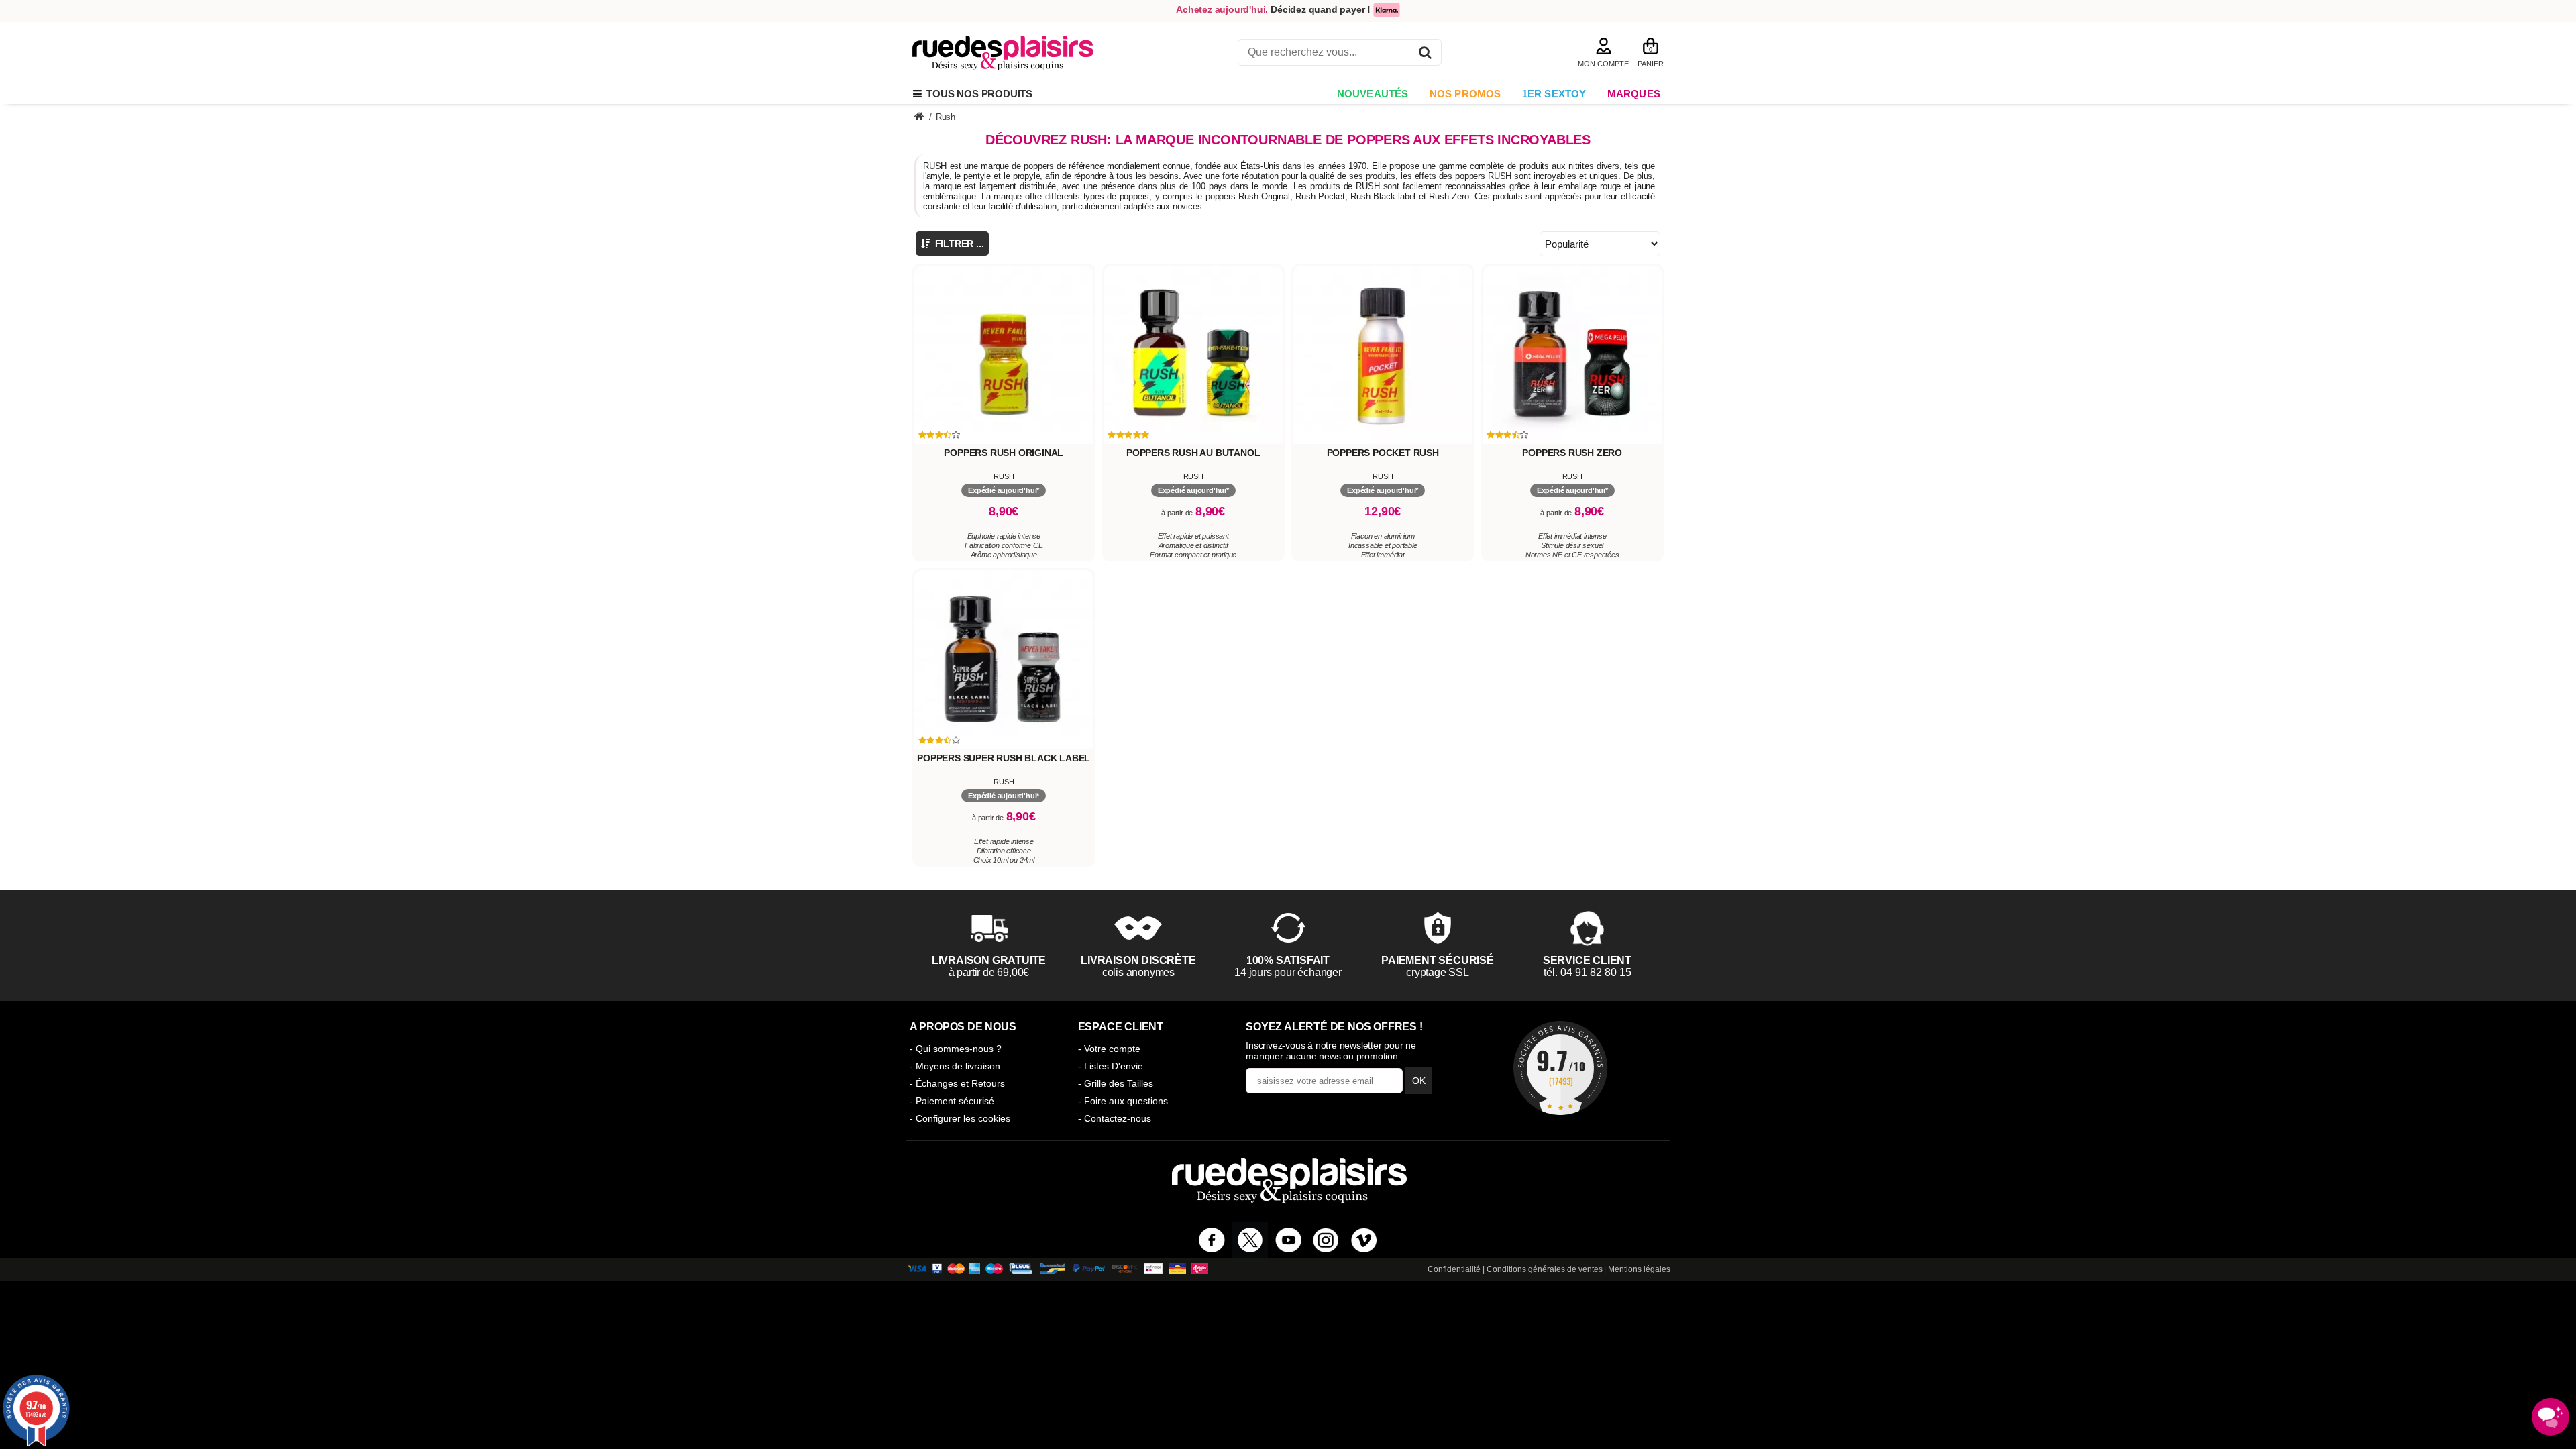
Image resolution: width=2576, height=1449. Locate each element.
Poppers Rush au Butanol (1193, 453)
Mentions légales (1639, 1269)
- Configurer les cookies (960, 1118)
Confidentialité (1454, 1269)
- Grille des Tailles (1116, 1083)
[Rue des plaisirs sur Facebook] (1212, 1240)
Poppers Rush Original (1004, 453)
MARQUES (1634, 94)
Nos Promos (1465, 94)
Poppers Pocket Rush (1383, 453)
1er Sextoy (1554, 94)
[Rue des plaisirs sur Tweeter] (1250, 1240)
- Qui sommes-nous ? (956, 1049)
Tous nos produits (977, 94)
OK (1419, 1081)
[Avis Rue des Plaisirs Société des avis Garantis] (1560, 1068)
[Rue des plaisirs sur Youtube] (1288, 1240)
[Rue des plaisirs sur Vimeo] (1364, 1240)
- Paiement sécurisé (952, 1101)
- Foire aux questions (1123, 1101)
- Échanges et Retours (957, 1083)
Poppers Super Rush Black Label (1004, 758)
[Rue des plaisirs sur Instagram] (1326, 1240)
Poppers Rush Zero (1572, 453)
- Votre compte (1109, 1049)
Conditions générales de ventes (1545, 1269)
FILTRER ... (958, 244)
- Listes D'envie (1111, 1066)
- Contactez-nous (1115, 1118)
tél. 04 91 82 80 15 (1588, 972)
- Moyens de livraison (955, 1066)
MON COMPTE (1603, 64)
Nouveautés (1373, 94)
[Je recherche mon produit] (1425, 55)
